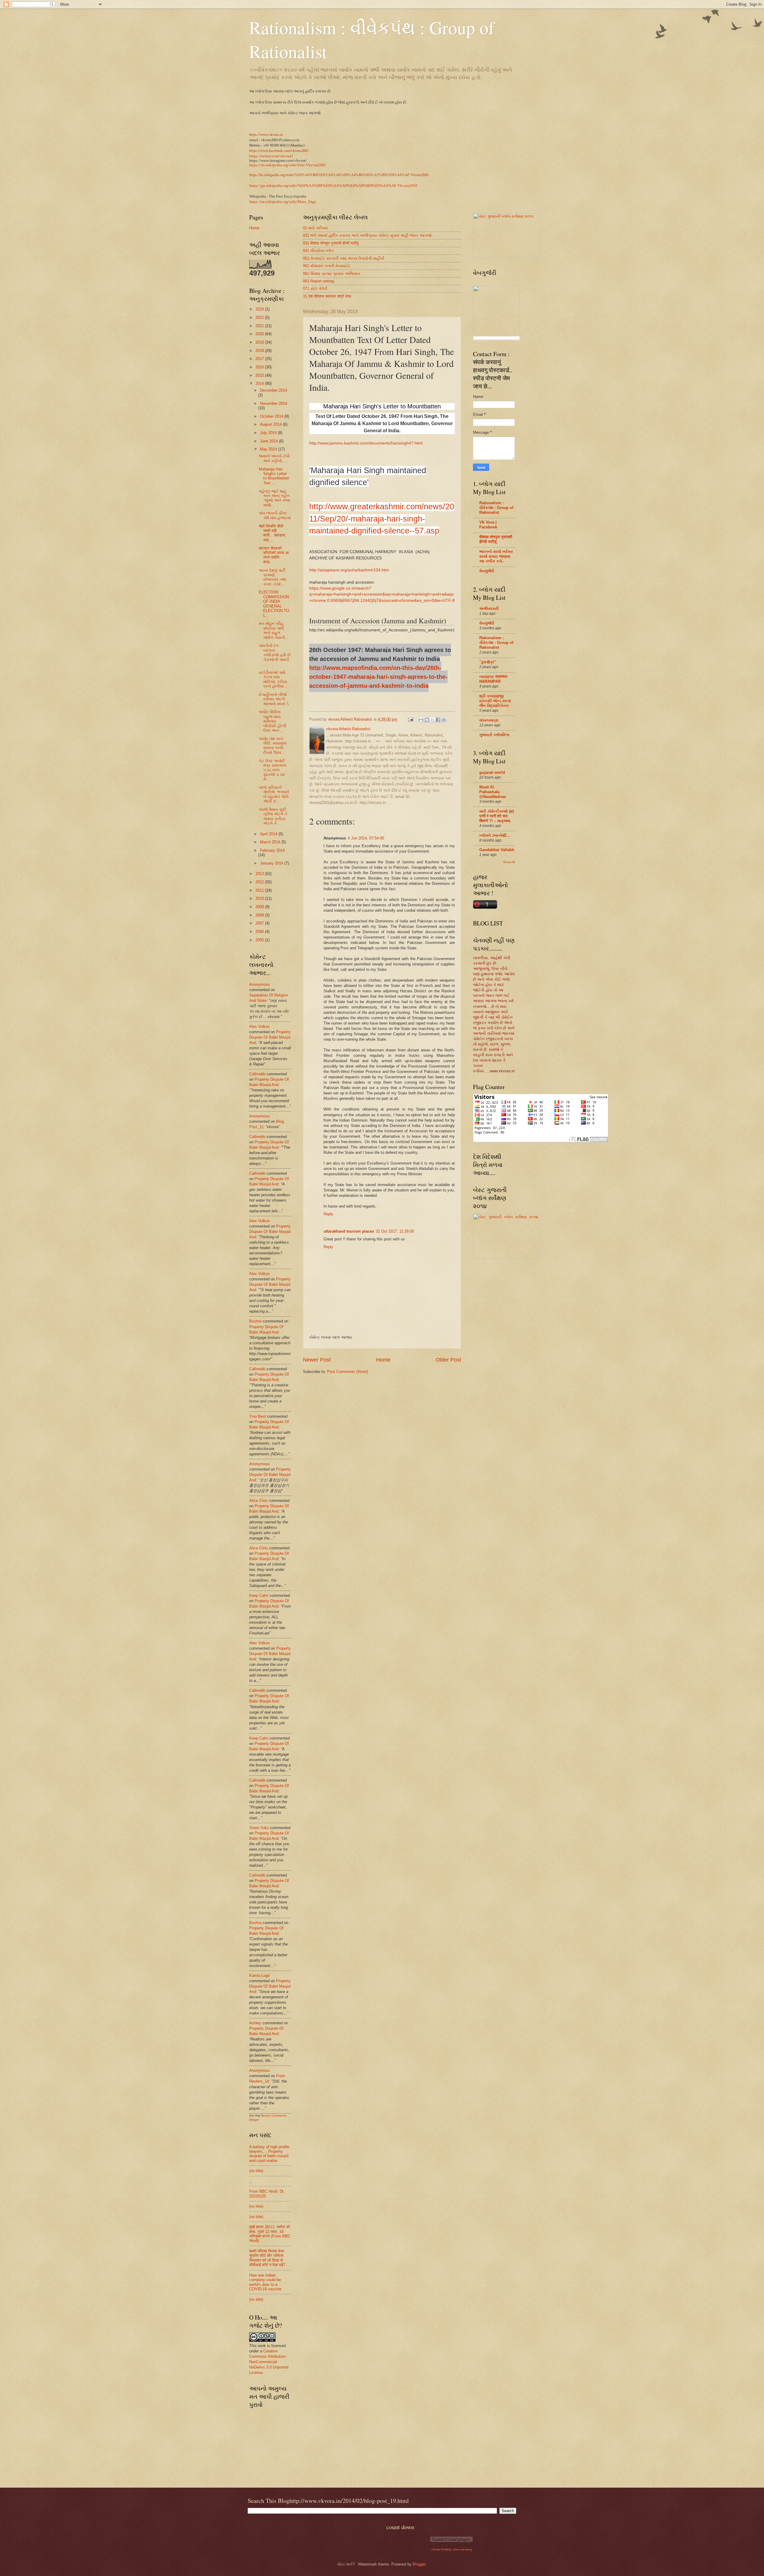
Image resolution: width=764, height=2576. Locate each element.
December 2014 (274, 390)
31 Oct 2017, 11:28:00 (395, 1231)
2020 (260, 334)
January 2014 (272, 863)
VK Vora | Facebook (488, 525)
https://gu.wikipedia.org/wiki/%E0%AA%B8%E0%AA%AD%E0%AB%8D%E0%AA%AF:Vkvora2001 (334, 186)
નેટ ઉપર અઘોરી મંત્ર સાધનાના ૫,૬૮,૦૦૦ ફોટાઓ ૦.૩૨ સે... (272, 770)
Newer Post (317, 1360)
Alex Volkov (259, 1026)
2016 (260, 367)
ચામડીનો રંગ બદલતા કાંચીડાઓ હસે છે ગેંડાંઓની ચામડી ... (275, 655)
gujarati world (492, 772)
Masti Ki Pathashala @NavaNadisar (493, 792)
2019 (260, 342)
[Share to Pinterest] (444, 720)
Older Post (448, 1360)
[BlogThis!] (427, 720)
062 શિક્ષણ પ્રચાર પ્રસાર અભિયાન (332, 274)
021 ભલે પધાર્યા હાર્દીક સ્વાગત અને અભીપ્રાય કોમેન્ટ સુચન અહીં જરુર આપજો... (369, 235)
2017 (260, 359)
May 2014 (269, 449)
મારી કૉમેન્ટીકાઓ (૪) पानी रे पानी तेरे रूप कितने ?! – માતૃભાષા (497, 816)
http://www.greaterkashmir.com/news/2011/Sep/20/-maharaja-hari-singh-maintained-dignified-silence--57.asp (382, 519)
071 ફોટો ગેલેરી (315, 289)
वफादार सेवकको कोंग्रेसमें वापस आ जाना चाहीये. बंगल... (274, 555)
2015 (260, 375)
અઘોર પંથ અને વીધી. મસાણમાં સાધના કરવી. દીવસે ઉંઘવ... (273, 746)
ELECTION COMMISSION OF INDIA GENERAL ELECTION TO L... (274, 604)
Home (383, 1360)
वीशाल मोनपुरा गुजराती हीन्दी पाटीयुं (496, 539)
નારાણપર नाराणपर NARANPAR (493, 679)
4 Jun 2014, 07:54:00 (366, 838)
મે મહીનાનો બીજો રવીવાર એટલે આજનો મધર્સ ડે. (274, 699)
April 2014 (269, 834)
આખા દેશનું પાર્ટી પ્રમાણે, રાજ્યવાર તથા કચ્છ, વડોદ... (272, 577)
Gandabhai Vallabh (497, 850)
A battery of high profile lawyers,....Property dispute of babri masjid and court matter (269, 2154)
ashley (255, 2023)
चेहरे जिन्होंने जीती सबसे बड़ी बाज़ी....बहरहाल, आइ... (272, 533)
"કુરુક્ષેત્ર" (488, 662)
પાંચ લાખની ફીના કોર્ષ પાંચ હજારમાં (275, 515)
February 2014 (272, 850)
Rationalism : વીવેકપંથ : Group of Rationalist (496, 508)
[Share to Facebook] (438, 720)
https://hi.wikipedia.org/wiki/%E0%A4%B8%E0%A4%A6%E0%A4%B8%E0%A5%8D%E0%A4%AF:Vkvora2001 (339, 175)
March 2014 (271, 842)
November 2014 (274, 403)
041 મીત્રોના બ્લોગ (318, 251)
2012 (260, 882)
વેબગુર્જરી (487, 571)
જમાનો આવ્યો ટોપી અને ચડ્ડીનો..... (274, 458)
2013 (260, 874)
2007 (260, 923)
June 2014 (269, 441)
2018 (260, 351)
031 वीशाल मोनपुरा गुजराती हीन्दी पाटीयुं (331, 243)
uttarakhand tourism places (349, 1231)
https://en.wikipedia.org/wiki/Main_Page (283, 202)
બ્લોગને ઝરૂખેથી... (495, 835)
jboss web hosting (463, 2550)
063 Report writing (318, 281)
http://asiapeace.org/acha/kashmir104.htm (349, 570)
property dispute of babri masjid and (270, 1037)
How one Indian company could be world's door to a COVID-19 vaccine (265, 2282)
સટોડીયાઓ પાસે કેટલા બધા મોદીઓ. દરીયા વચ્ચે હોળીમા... (273, 679)
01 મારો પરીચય (315, 228)
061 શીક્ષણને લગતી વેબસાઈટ (327, 266)
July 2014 (269, 433)
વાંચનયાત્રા (489, 720)
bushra (255, 1321)
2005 (260, 940)
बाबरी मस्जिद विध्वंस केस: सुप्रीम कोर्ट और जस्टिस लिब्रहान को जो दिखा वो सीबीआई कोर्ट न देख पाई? (267, 2258)
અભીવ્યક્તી (489, 609)
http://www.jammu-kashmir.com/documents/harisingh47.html (366, 443)
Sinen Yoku (259, 1828)
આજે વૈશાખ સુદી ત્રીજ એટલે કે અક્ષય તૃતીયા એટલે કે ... (273, 816)
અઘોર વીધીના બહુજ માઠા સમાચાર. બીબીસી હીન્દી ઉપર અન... (273, 721)
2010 (260, 898)
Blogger (419, 2564)
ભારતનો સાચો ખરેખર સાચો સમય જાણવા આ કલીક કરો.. (496, 556)
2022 (260, 317)
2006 (260, 932)
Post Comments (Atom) (348, 1372)
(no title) (256, 2171)
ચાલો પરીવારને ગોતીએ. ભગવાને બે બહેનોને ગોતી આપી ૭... (274, 794)
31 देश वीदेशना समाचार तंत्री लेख (327, 296)
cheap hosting (441, 2549)
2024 (260, 309)
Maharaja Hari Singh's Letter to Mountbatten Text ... (274, 476)
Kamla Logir (259, 1976)
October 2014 (272, 416)
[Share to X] (432, 720)
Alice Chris (259, 1501)
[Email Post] (410, 719)
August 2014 (271, 424)
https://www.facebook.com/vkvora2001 (279, 150)
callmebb (257, 1074)
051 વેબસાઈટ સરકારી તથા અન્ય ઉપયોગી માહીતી (344, 258)
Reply (328, 1214)
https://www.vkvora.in (266, 134)
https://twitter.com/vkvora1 (271, 156)
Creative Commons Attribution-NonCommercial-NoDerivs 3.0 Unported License (269, 2362)
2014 (260, 383)
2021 (260, 326)
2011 (260, 890)
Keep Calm (259, 1595)
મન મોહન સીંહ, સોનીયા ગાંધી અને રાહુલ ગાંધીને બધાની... (274, 630)
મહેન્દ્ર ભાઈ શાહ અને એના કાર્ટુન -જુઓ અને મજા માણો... (274, 498)
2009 (260, 907)
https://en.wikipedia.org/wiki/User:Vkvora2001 (288, 165)
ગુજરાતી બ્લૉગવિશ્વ (494, 735)
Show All (509, 862)
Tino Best (258, 1416)
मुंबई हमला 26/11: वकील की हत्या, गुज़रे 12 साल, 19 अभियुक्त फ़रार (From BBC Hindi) (270, 2234)
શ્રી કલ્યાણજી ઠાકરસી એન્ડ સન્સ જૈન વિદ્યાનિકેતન (495, 701)
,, (250, 2181)
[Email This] (421, 720)
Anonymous (259, 984)
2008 (260, 915)
